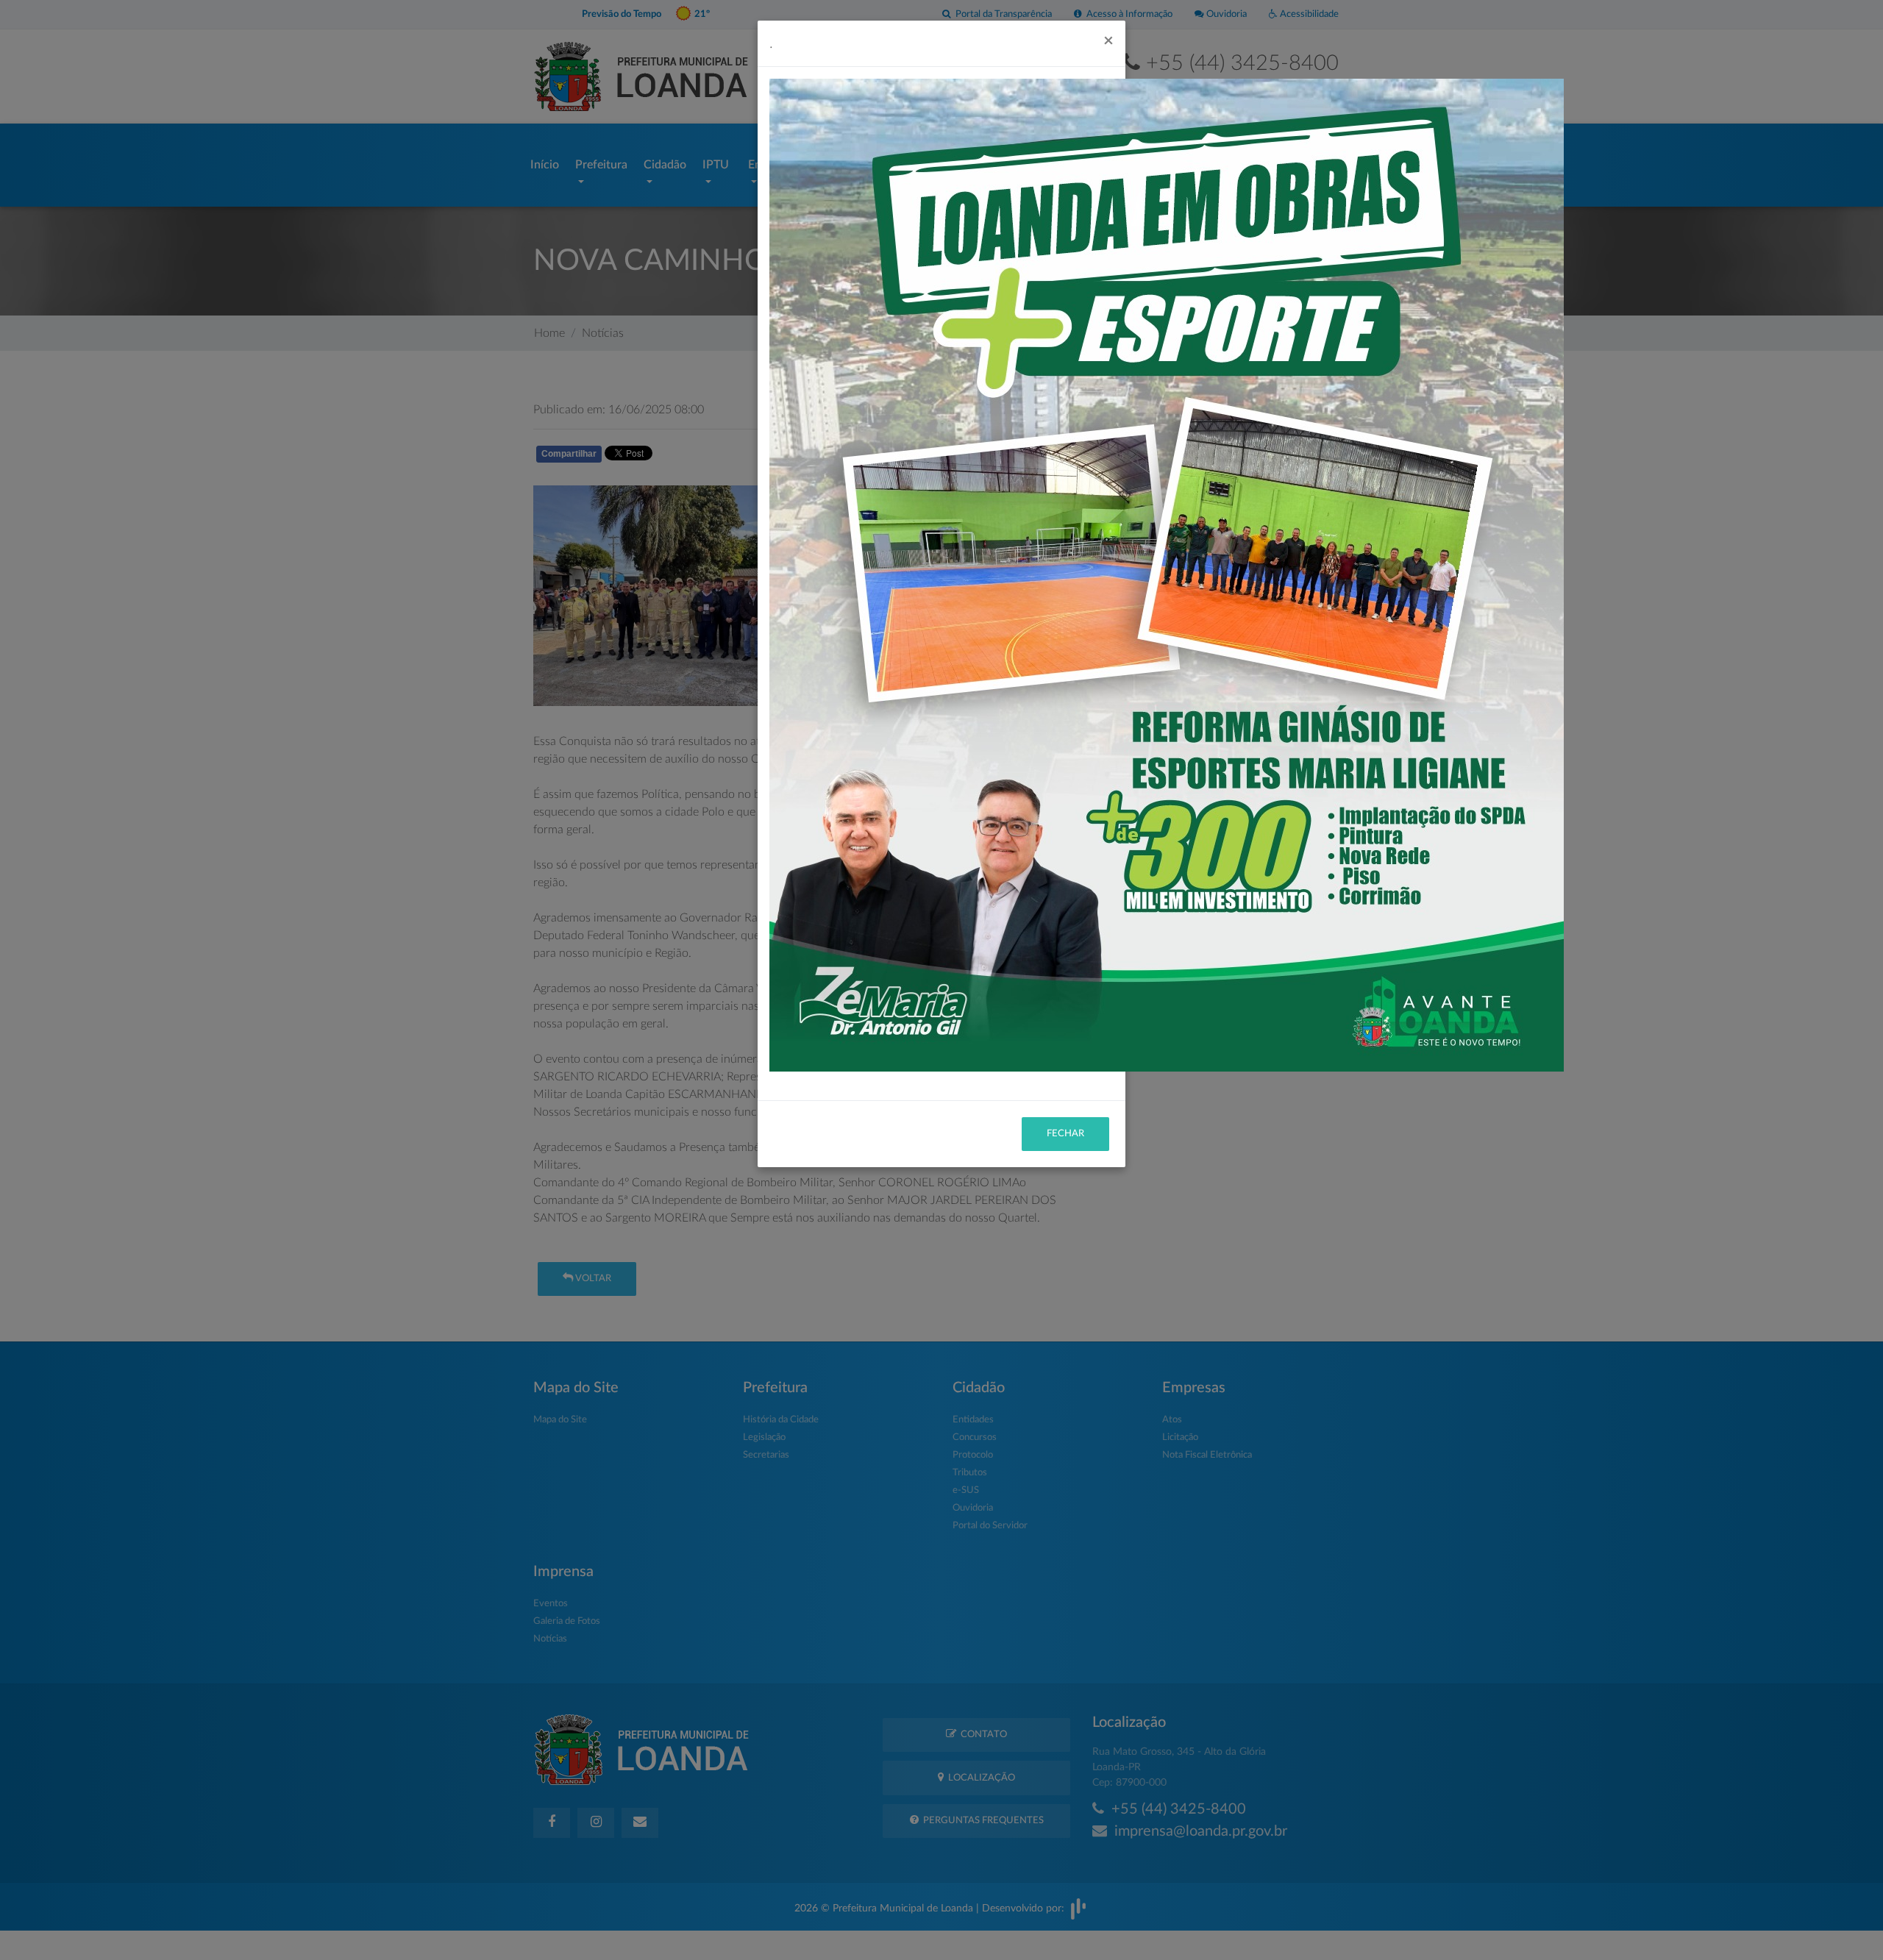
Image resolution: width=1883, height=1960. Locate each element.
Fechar (1065, 1134)
